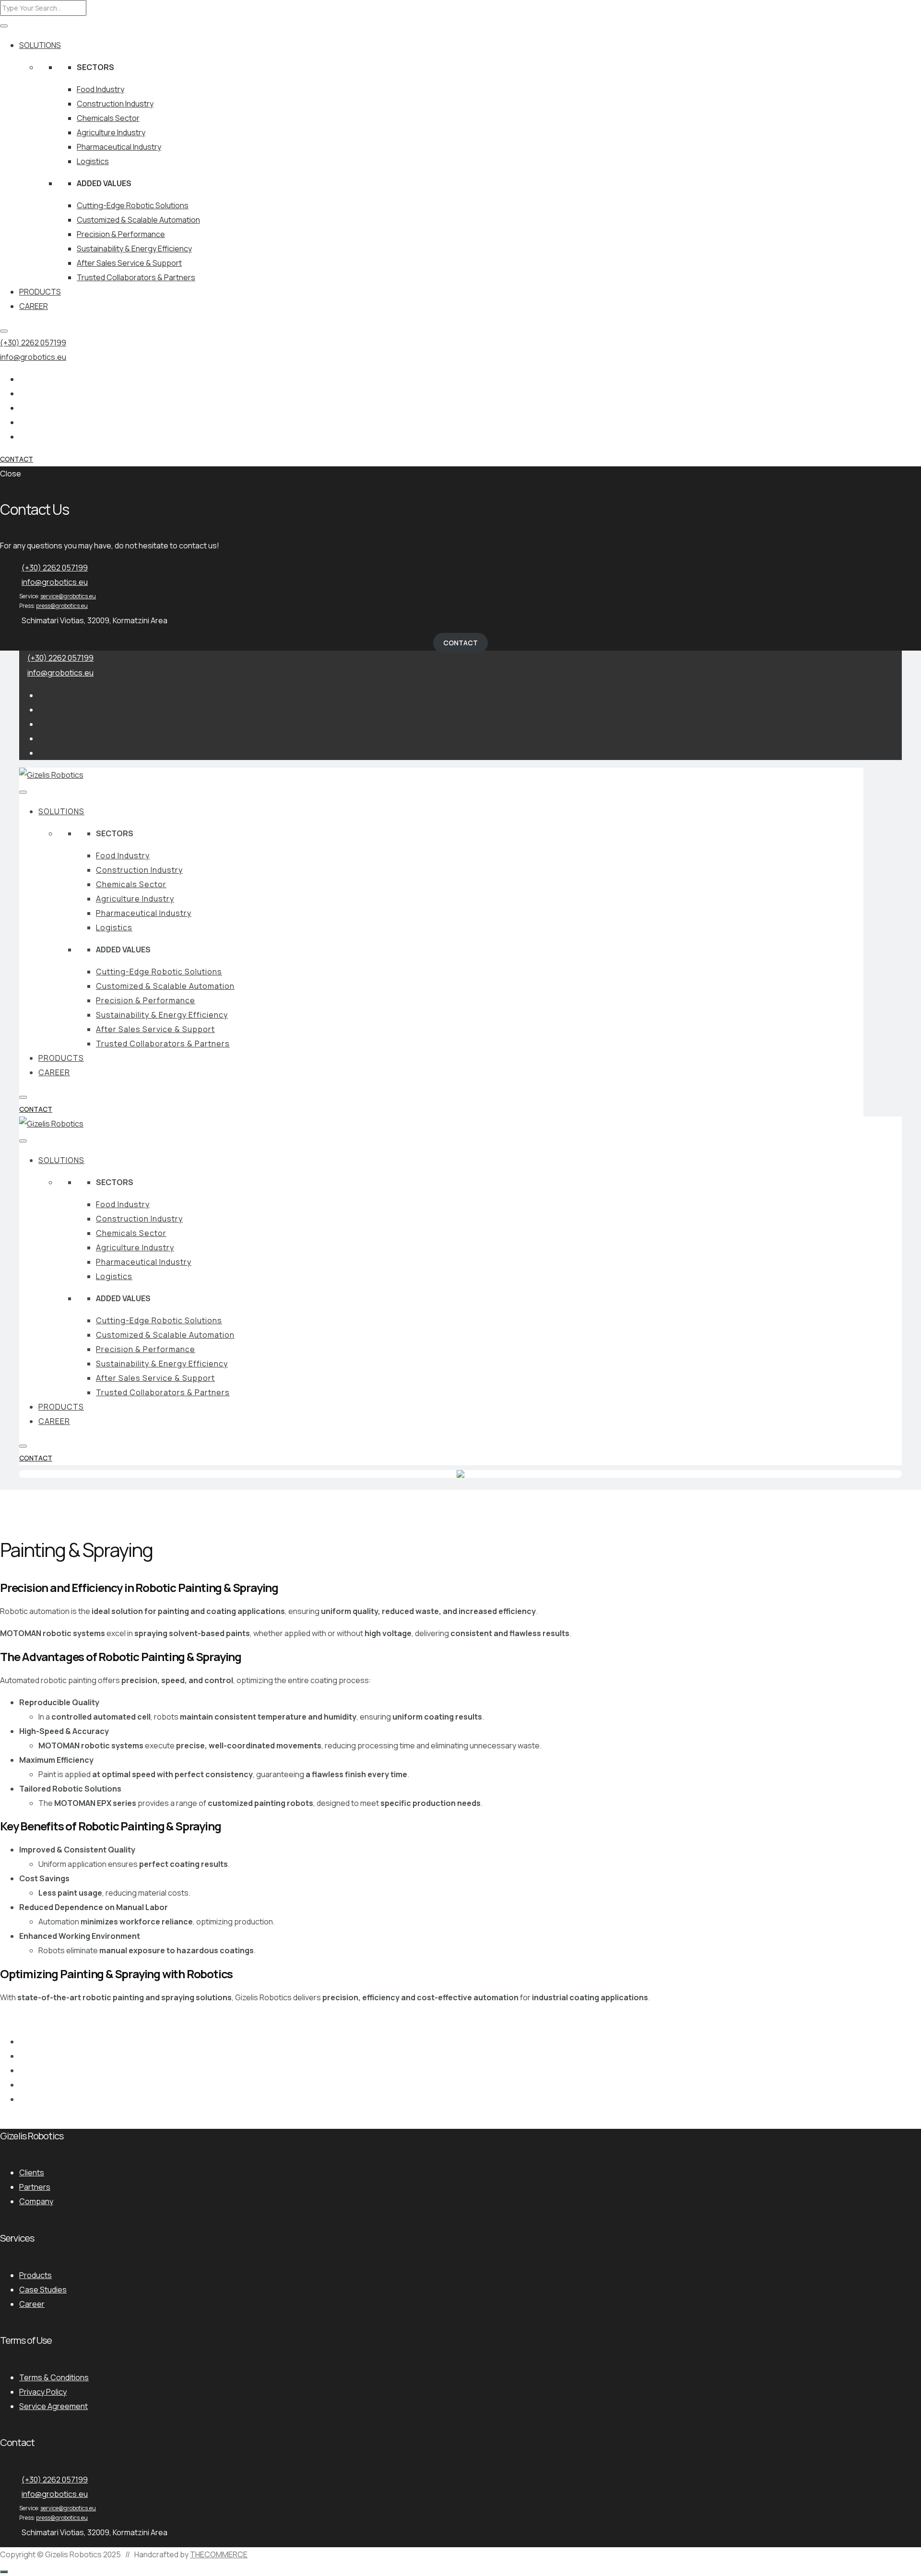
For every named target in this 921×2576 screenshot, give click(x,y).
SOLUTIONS (40, 45)
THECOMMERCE (219, 2554)
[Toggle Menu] (4, 26)
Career (32, 2304)
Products (35, 2275)
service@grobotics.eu (68, 596)
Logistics (93, 161)
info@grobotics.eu (33, 357)
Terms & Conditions (54, 2377)
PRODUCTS (40, 292)
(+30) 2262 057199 (33, 343)
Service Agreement (53, 2406)
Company (36, 2201)
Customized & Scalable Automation (138, 220)
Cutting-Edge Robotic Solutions (133, 205)
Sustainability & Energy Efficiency (134, 249)
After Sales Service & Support (129, 263)
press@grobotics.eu (62, 606)
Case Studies (43, 2290)
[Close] (4, 331)
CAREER (34, 306)
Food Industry (100, 89)
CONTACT (17, 459)
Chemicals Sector (108, 118)
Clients (32, 2172)
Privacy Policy (43, 2392)
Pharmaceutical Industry (119, 147)
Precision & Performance (121, 234)
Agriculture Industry (111, 132)
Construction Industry (115, 104)
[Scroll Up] (4, 2572)
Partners (35, 2187)
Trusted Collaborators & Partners (136, 277)
